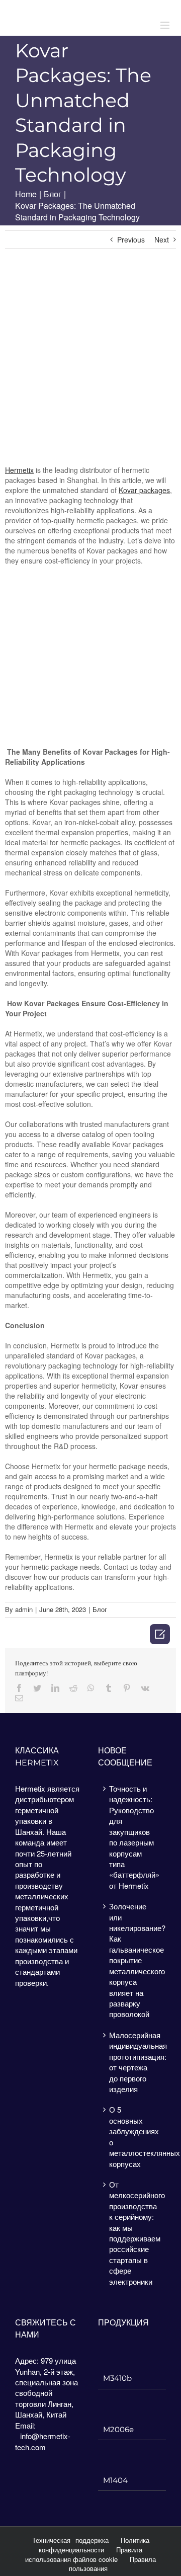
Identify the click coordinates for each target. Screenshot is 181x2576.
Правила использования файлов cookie (84, 2554)
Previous (131, 239)
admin (24, 1609)
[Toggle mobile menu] (166, 25)
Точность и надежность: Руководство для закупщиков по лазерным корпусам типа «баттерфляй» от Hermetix (132, 1837)
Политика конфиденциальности (94, 2545)
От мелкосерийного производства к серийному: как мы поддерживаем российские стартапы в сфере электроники (132, 2233)
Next (162, 239)
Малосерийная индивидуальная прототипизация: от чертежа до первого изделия (132, 2062)
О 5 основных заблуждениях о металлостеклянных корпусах (132, 2136)
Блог (100, 1609)
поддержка (92, 2540)
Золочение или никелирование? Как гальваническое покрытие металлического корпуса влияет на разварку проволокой (132, 1960)
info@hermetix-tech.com (43, 2441)
